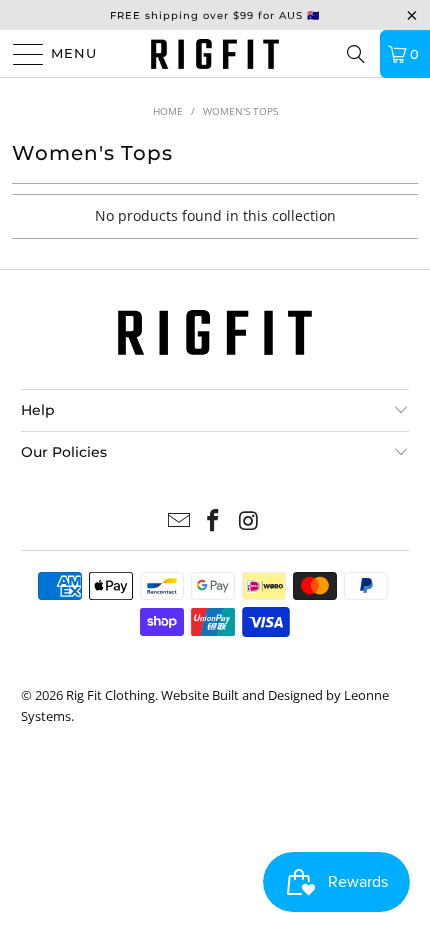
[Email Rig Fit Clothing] (179, 521)
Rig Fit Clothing (110, 695)
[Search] (356, 54)
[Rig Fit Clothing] (215, 53)
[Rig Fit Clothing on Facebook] (214, 521)
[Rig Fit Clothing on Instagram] (249, 521)
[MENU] (20, 54)
